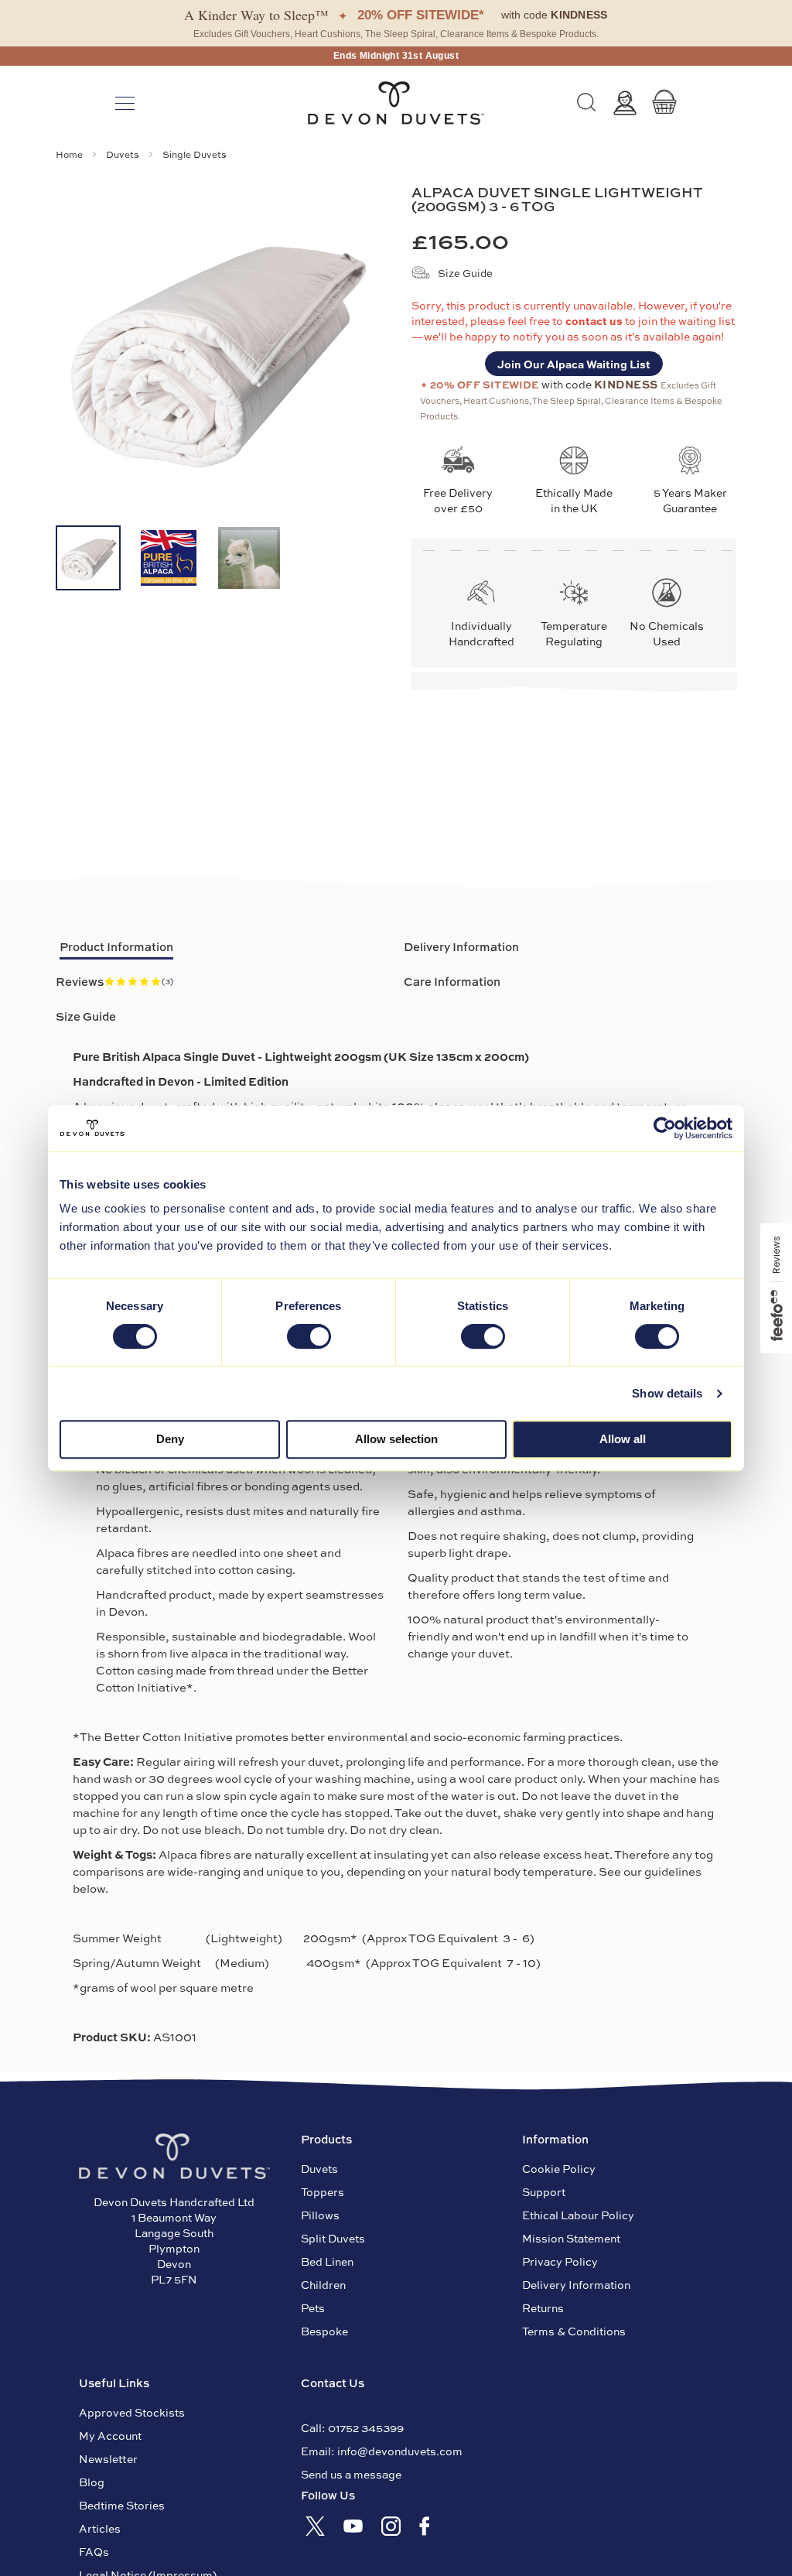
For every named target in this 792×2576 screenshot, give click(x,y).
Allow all (623, 1439)
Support (544, 2191)
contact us (595, 320)
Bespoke (324, 2331)
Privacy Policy (560, 2261)
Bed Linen (327, 2261)
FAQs (94, 2551)
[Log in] (625, 103)
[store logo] (396, 103)
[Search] (586, 103)
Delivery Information (461, 946)
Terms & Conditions (574, 2331)
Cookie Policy (559, 2168)
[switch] (309, 1338)
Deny (170, 1439)
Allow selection (396, 1439)
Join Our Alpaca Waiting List (574, 364)
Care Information (452, 981)
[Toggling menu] (125, 103)
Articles (100, 2528)
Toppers (323, 2191)
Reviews (114, 981)
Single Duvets (195, 154)
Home (70, 154)
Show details (667, 1393)
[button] (88, 558)
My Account (110, 2435)
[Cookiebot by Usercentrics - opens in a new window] (665, 1128)
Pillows (320, 2215)
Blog (92, 2482)
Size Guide (465, 273)
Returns (543, 2307)
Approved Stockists (132, 2412)
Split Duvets (333, 2238)
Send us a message (351, 2474)
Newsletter (108, 2458)
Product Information (116, 946)
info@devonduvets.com (400, 2451)
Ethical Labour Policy (578, 2215)
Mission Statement (571, 2238)
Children (323, 2284)
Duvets (124, 154)
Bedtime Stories (122, 2505)
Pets (313, 2307)
